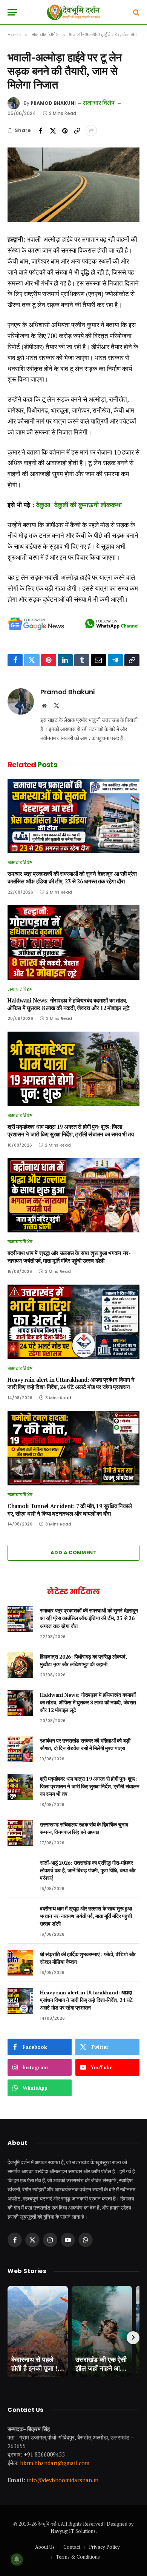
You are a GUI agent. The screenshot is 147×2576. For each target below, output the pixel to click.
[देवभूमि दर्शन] (73, 12)
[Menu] (12, 12)
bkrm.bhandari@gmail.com (55, 2463)
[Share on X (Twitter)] (53, 130)
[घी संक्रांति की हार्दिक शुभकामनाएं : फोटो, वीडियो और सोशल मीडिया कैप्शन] (20, 1963)
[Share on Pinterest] (65, 130)
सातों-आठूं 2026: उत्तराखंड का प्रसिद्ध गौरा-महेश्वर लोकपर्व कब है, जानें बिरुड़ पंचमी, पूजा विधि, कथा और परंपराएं (88, 1870)
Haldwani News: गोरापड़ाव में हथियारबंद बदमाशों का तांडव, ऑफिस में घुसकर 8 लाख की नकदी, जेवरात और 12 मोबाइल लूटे (69, 1004)
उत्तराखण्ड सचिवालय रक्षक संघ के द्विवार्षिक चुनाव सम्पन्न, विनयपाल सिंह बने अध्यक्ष (84, 1828)
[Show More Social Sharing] (91, 130)
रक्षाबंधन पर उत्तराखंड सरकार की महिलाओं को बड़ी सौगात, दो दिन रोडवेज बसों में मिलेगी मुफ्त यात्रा (85, 1744)
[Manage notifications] (17, 2559)
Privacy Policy (104, 2547)
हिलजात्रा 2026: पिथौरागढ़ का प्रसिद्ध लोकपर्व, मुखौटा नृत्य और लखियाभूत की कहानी (83, 1660)
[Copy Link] (77, 130)
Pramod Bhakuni (53, 103)
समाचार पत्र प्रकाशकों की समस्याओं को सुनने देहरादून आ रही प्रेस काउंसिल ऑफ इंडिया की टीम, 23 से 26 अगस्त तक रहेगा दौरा (72, 878)
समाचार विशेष (99, 103)
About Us (45, 2547)
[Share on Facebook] (41, 130)
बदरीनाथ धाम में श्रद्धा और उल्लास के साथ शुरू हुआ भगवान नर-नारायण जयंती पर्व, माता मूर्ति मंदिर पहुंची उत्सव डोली (69, 1257)
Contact (72, 2547)
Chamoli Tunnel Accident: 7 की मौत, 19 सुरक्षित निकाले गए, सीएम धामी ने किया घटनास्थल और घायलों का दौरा (70, 1510)
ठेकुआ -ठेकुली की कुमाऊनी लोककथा (79, 505)
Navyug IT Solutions (73, 2531)
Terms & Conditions (78, 2557)
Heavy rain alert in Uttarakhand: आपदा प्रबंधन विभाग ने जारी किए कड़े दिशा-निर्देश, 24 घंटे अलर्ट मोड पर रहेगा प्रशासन (71, 1383)
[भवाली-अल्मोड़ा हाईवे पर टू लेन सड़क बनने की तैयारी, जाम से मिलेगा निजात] (73, 185)
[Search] (136, 12)
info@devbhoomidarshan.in (63, 2480)
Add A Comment (73, 1553)
